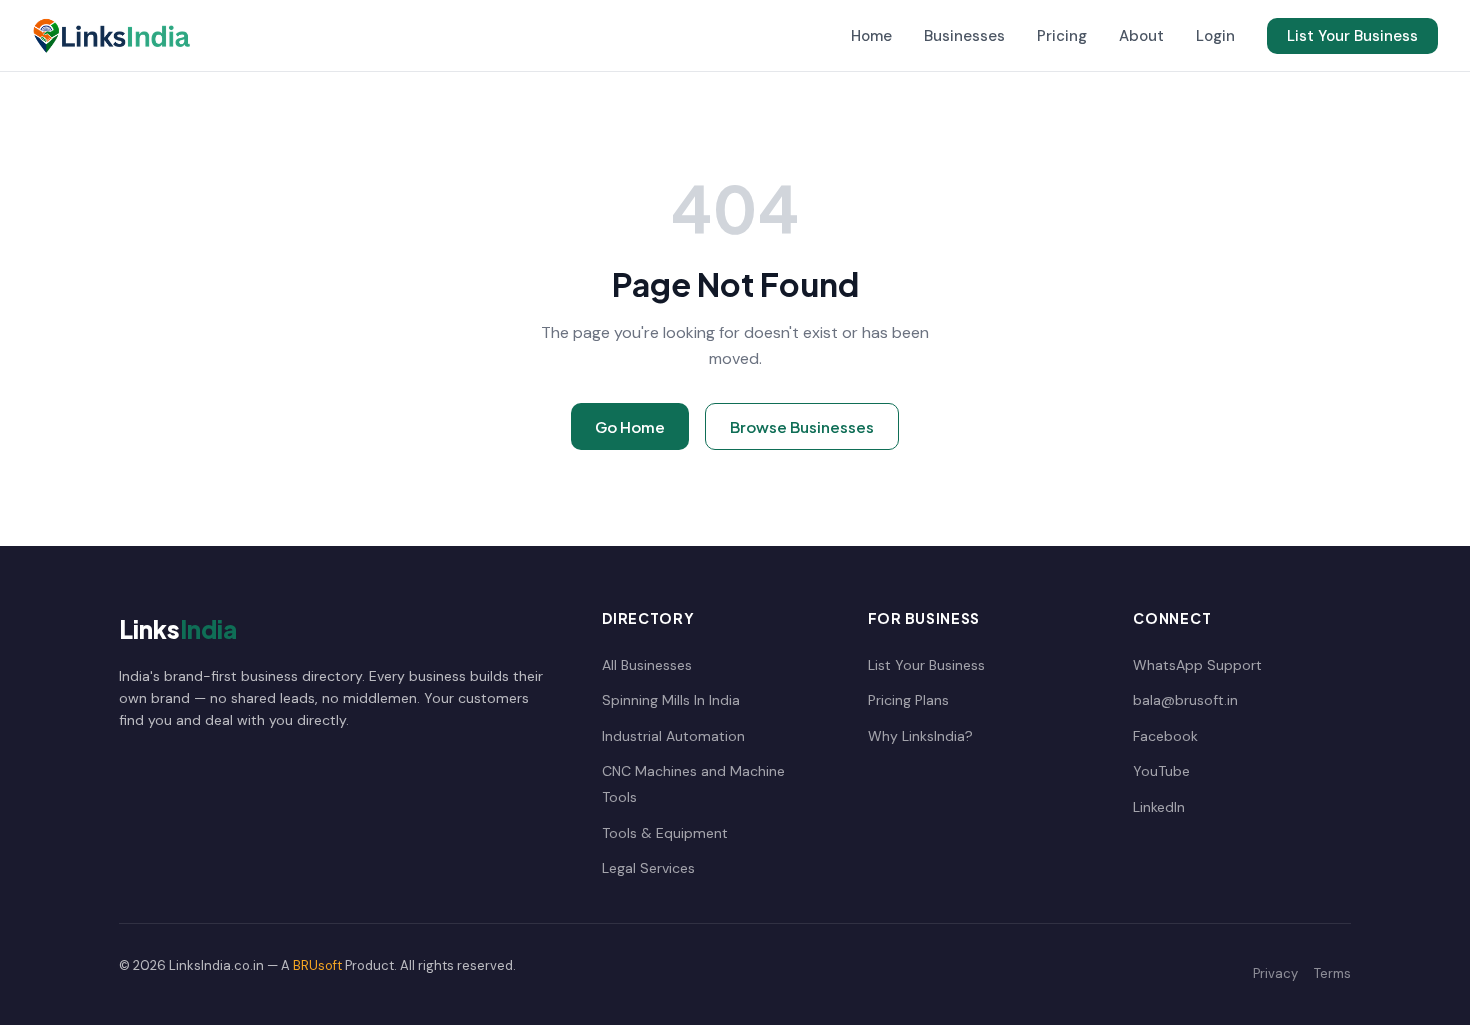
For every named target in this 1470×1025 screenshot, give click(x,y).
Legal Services (648, 868)
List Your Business (1352, 36)
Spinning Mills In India (671, 700)
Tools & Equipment (665, 833)
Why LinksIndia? (920, 736)
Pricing (1062, 36)
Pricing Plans (908, 700)
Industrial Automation (673, 736)
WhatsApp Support (1197, 665)
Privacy (1275, 973)
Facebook (1165, 736)
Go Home (630, 426)
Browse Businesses (802, 426)
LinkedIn (1159, 807)
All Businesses (647, 665)
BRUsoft (317, 965)
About (1141, 36)
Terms (1332, 973)
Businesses (964, 36)
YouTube (1161, 771)
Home (871, 36)
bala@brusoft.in (1185, 700)
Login (1215, 36)
